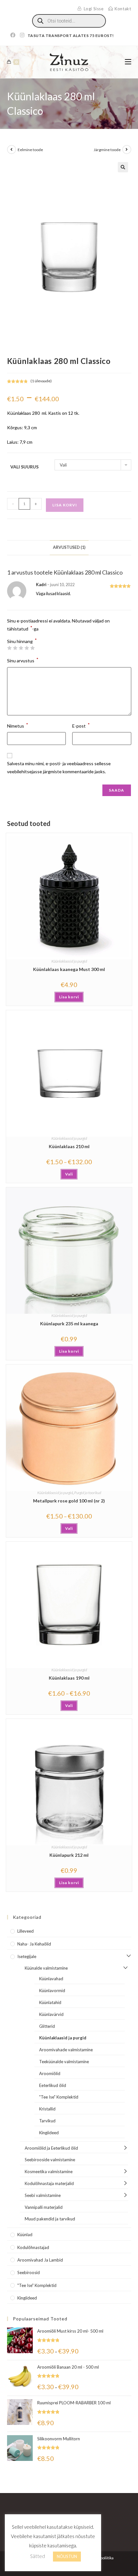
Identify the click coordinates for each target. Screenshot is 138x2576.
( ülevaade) (41, 381)
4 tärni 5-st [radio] (27, 648)
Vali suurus (24, 467)
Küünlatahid (50, 2002)
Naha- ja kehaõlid (34, 1944)
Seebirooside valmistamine (50, 2160)
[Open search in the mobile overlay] (69, 21)
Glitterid (47, 2026)
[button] (123, 167)
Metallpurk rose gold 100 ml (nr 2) (69, 1501)
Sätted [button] (38, 2556)
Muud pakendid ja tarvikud (50, 2219)
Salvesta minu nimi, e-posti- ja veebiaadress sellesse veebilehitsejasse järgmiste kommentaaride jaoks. (59, 767)
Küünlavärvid (51, 2014)
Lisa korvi (65, 505)
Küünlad (25, 2235)
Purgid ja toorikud (88, 1493)
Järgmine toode (107, 150)
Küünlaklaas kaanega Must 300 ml (69, 969)
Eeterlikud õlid (53, 2085)
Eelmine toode (30, 150)
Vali (69, 1174)
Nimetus (18, 725)
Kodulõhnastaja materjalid (49, 2183)
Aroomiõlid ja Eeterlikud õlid (51, 2148)
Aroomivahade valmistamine (66, 2050)
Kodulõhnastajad (33, 2247)
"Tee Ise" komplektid (37, 2285)
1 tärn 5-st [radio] (9, 648)
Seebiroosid (29, 2272)
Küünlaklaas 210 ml (69, 1146)
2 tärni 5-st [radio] (15, 648)
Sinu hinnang (22, 641)
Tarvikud (47, 2121)
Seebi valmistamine (43, 2195)
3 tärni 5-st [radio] (21, 648)
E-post (81, 725)
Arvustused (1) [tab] (69, 547)
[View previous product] (12, 150)
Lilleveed (26, 1931)
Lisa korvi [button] (69, 997)
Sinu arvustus (23, 660)
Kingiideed (49, 2133)
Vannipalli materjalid (44, 2207)
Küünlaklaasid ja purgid (69, 961)
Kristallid (47, 2109)
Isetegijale (27, 1956)
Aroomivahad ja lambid (40, 2260)
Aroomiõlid (50, 2073)
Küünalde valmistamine (46, 1968)
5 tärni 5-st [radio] (32, 648)
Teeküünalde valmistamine (64, 2062)
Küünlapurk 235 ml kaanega (69, 1324)
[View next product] (127, 150)
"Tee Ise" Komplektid (59, 2097)
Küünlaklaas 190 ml (69, 1678)
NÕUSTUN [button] (67, 2556)
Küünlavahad (51, 1979)
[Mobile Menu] (128, 62)
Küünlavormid (52, 1991)
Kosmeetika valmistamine (49, 2172)
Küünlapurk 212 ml (69, 1855)
